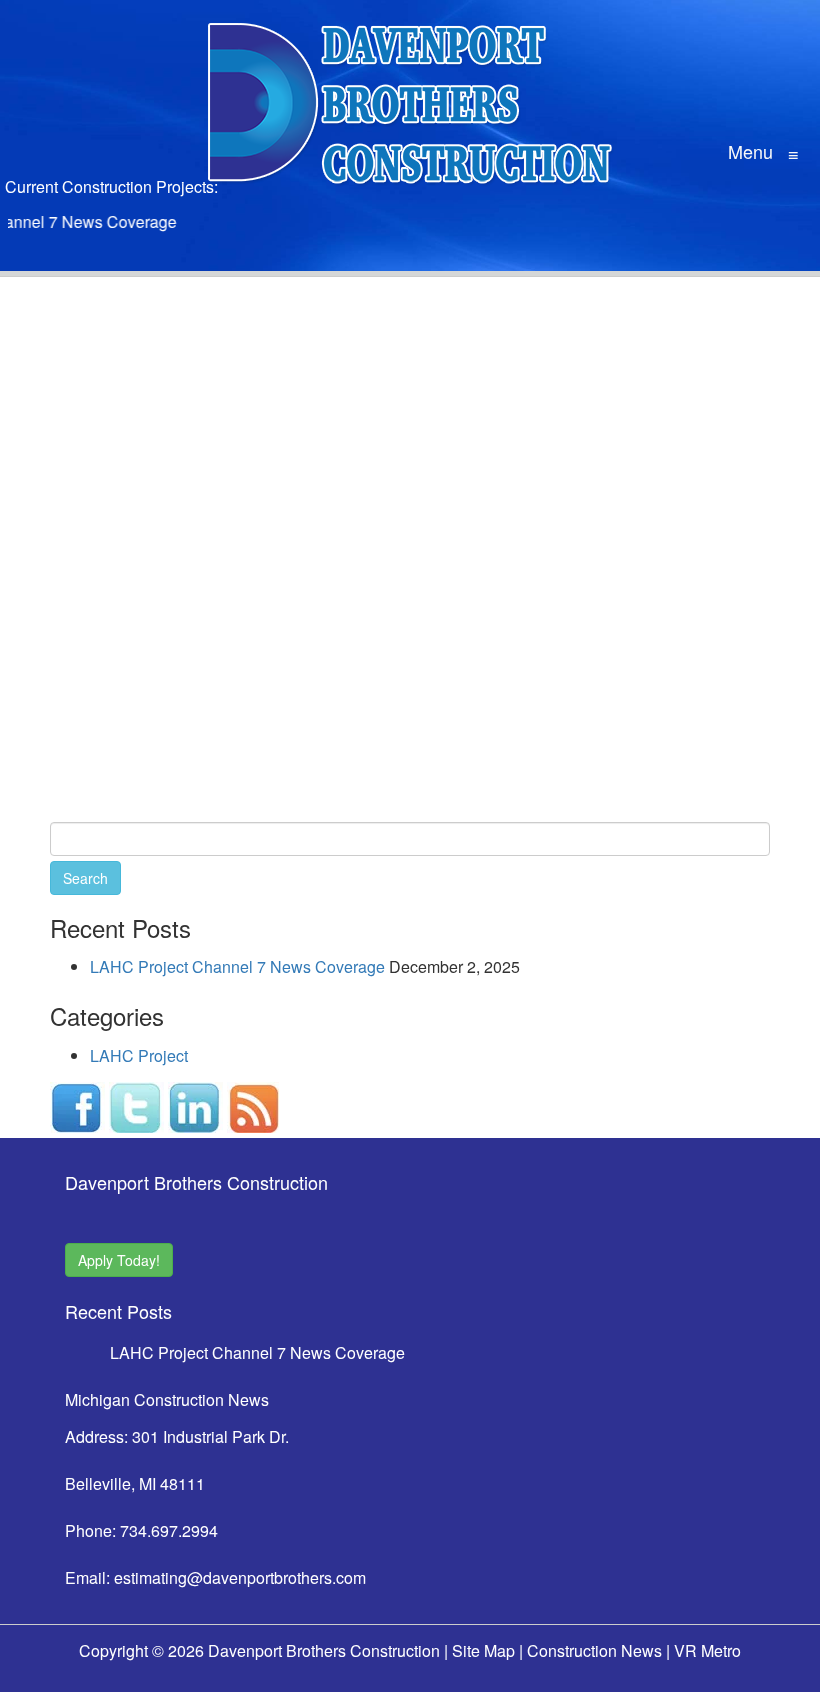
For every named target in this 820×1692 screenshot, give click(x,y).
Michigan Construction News (167, 1399)
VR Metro (707, 1650)
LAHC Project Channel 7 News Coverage (237, 966)
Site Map (483, 1650)
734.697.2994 (169, 1530)
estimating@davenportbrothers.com (240, 1577)
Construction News (594, 1650)
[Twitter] (136, 1104)
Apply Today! (119, 1260)
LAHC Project (139, 1055)
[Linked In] (195, 1104)
